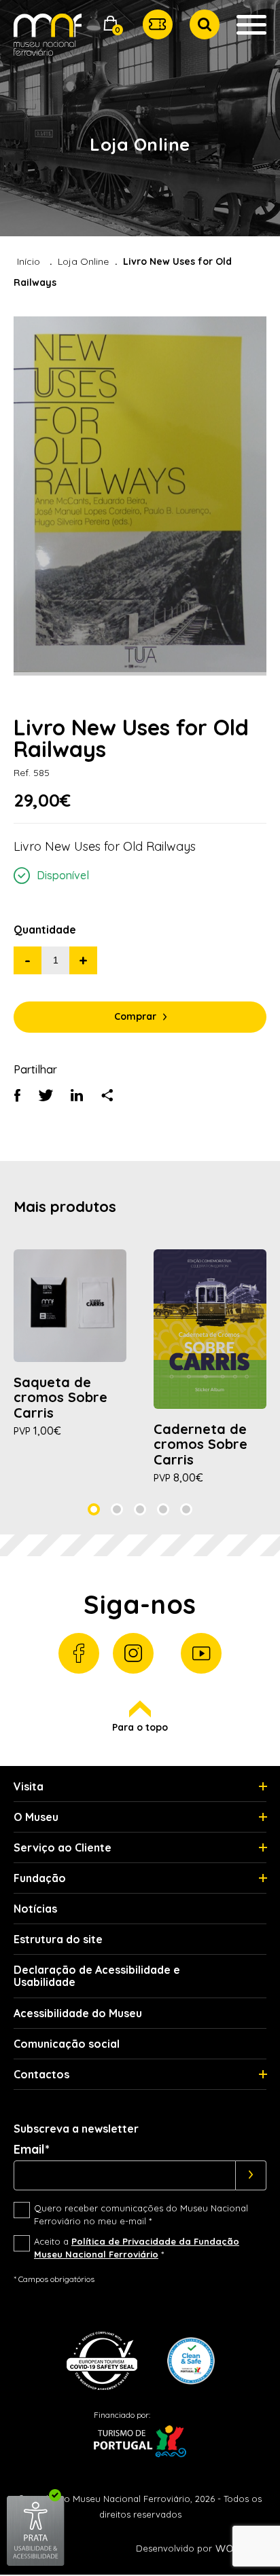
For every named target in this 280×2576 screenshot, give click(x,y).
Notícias (35, 1909)
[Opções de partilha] (107, 1097)
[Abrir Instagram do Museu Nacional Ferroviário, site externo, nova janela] (133, 1653)
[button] (111, 25)
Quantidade (45, 930)
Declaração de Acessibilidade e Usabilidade (97, 1976)
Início (29, 261)
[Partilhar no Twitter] (46, 1097)
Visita (29, 1786)
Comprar (135, 1016)
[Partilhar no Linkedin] (77, 1097)
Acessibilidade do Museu (78, 2013)
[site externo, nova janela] (36, 2563)
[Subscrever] (251, 2175)
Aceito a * (137, 2248)
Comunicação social (67, 2044)
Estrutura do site (58, 1939)
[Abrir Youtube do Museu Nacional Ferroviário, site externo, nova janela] (201, 1653)
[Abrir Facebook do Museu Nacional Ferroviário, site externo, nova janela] (79, 1653)
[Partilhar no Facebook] (17, 1097)
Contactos (41, 2074)
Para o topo (140, 1727)
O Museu (36, 1817)
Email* (32, 2150)
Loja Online (83, 261)
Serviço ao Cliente (63, 1847)
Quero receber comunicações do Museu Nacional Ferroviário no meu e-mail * (141, 2215)
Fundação (40, 1878)
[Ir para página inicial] (48, 40)
